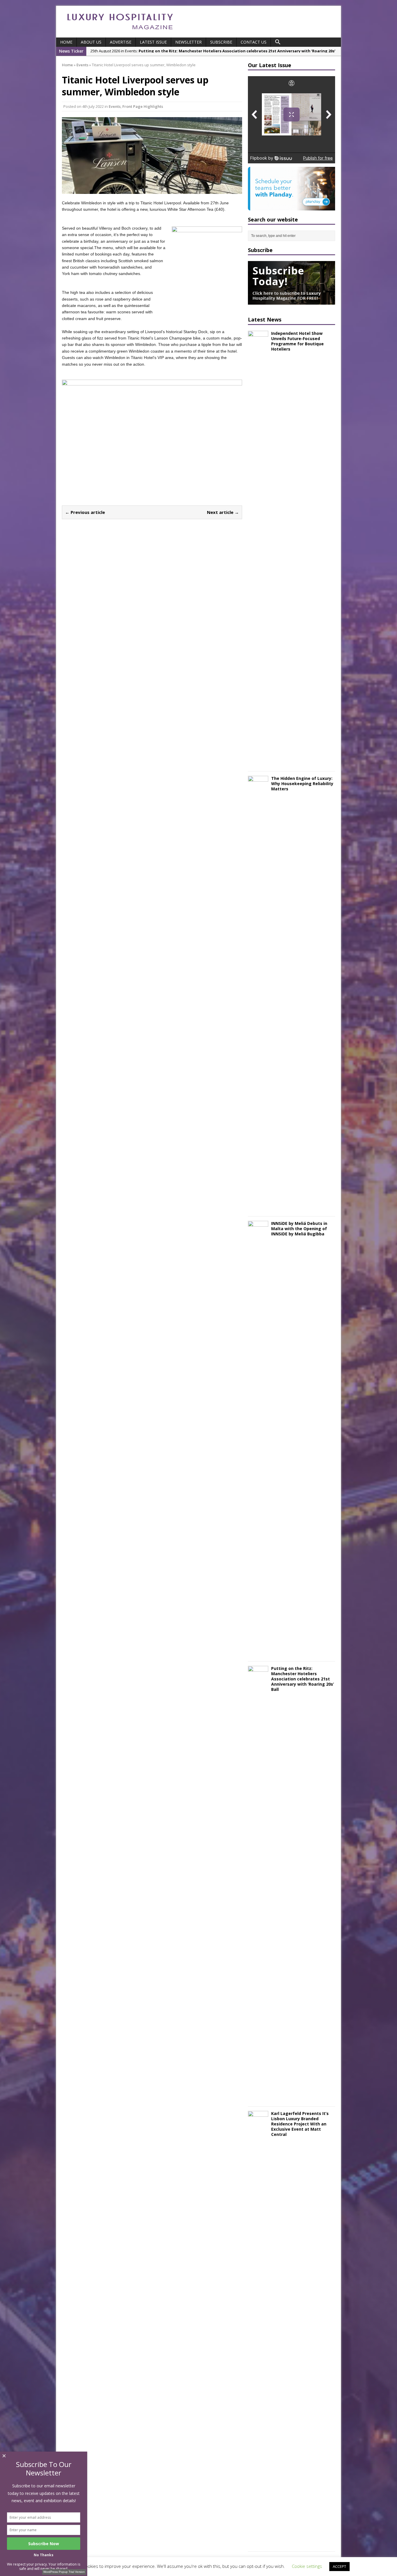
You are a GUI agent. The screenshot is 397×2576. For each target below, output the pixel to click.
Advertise (121, 42)
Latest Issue (153, 42)
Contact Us (254, 42)
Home (66, 42)
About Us (91, 42)
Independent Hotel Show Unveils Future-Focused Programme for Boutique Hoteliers (297, 341)
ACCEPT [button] (339, 2566)
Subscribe (221, 42)
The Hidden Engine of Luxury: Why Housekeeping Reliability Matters (302, 784)
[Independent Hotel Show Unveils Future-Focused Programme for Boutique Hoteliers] (258, 763)
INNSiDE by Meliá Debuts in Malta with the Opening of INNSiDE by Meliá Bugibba (299, 1229)
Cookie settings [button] (307, 2566)
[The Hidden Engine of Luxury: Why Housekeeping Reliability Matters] (258, 1208)
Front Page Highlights (143, 106)
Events (115, 106)
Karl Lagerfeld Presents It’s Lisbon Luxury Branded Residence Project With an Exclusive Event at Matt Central (300, 2124)
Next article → (223, 512)
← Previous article (85, 512)
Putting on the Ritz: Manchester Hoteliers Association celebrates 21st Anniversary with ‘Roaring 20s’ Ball (303, 1679)
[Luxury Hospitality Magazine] (120, 31)
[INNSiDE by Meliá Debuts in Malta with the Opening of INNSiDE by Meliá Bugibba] (258, 1653)
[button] (278, 42)
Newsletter (188, 42)
